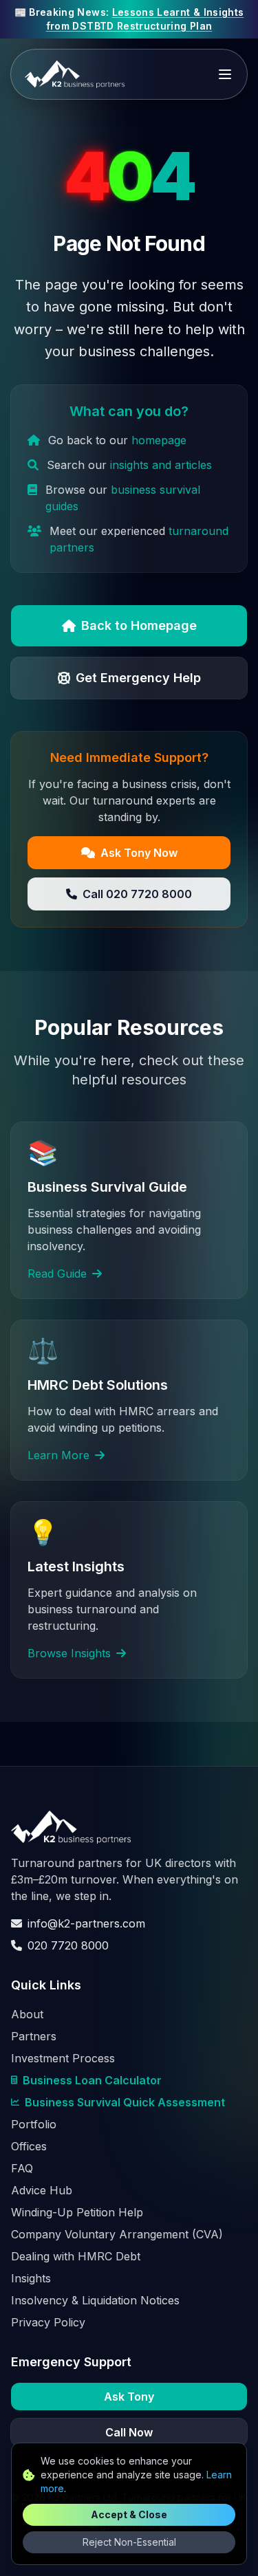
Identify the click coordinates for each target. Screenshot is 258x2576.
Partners (34, 2036)
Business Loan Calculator (92, 2080)
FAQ (22, 2168)
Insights (31, 2278)
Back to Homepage (139, 625)
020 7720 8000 (68, 1945)
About (27, 2014)
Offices (29, 2146)
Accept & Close (129, 2514)
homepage (159, 440)
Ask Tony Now (139, 853)
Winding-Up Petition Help (77, 2212)
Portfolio (34, 2124)
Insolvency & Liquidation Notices (95, 2300)
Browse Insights (69, 1653)
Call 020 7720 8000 (137, 894)
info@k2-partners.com (86, 1923)
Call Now (129, 2432)
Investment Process (63, 2058)
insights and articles (161, 465)
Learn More (58, 1455)
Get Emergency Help (138, 678)
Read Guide (57, 1274)
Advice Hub (42, 2190)
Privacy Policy (48, 2322)
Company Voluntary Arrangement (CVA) (117, 2234)
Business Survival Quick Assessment (125, 2102)
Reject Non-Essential (129, 2542)
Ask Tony (129, 2397)
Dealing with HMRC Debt (76, 2256)
